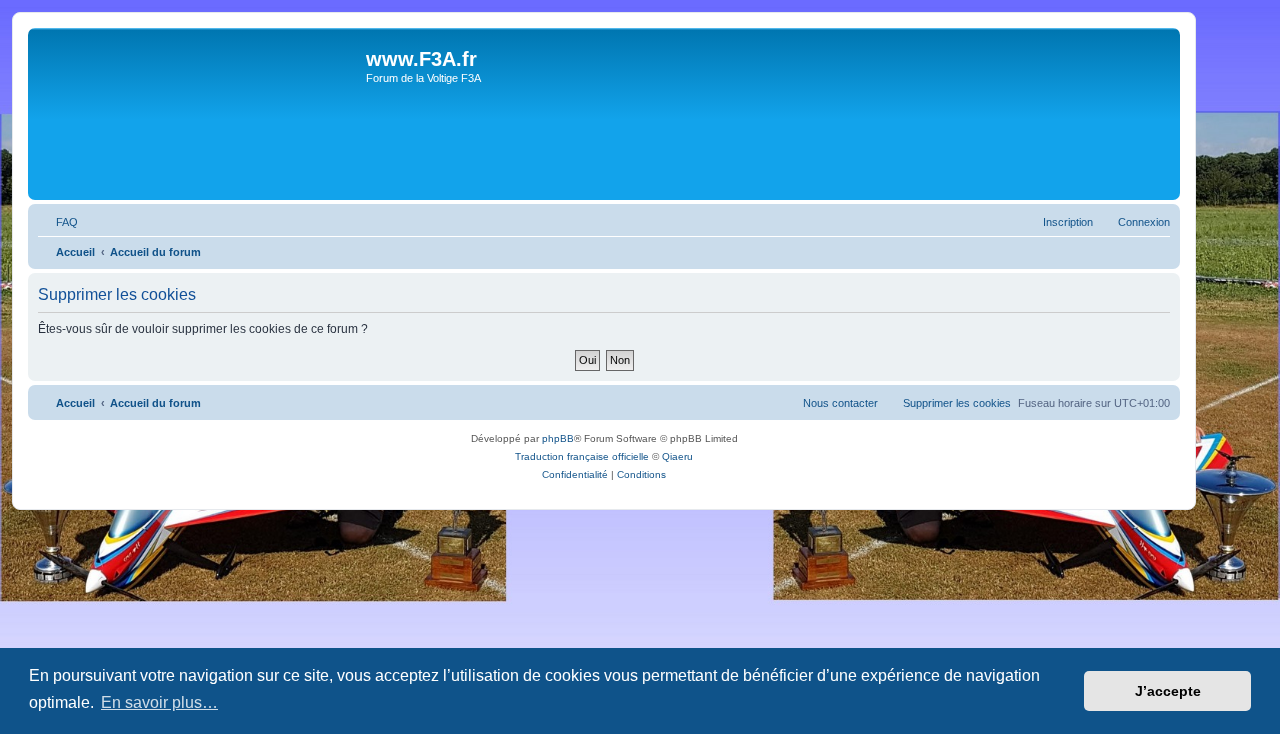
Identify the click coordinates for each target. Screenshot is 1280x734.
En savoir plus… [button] (159, 702)
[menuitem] (58, 222)
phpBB (558, 438)
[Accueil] (199, 114)
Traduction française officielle (582, 456)
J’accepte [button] (1168, 691)
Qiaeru (677, 456)
